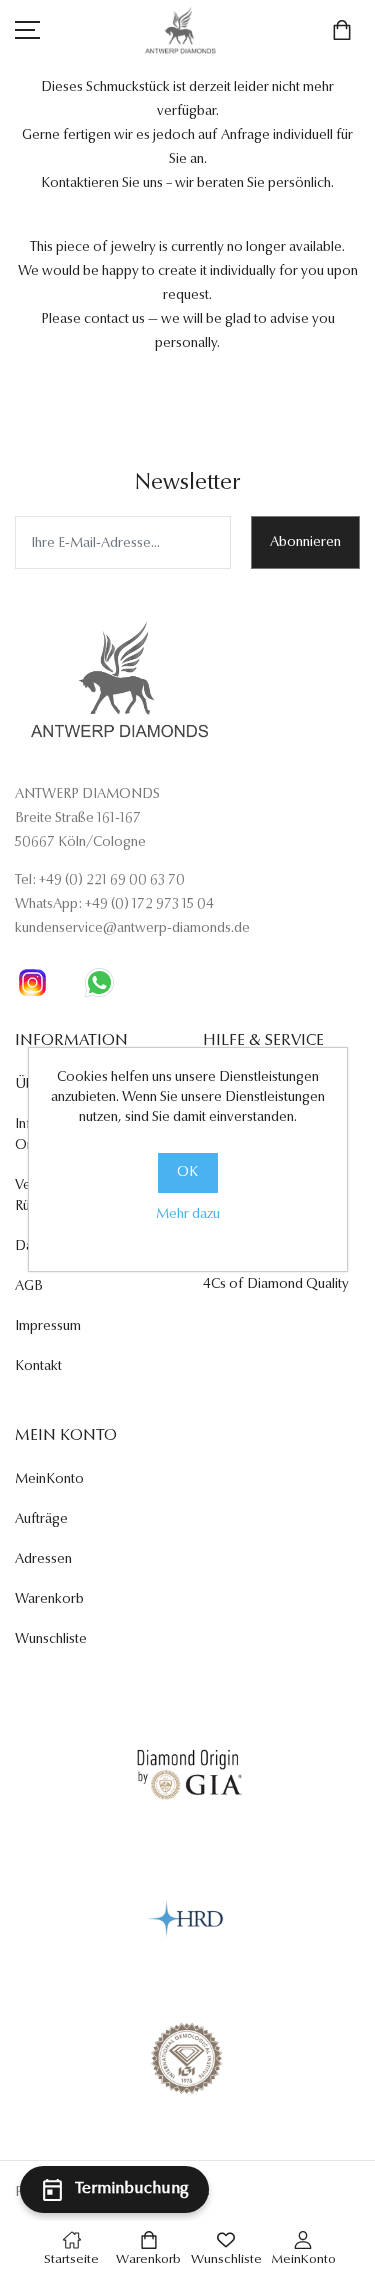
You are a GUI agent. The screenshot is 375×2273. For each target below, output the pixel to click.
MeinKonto (49, 1480)
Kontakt (38, 1367)
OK (187, 1173)
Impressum (48, 1327)
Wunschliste (51, 1640)
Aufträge (41, 1520)
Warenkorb (49, 1600)
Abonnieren (305, 543)
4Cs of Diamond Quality (276, 1285)
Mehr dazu (188, 1215)
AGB (29, 1287)
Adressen (43, 1560)
